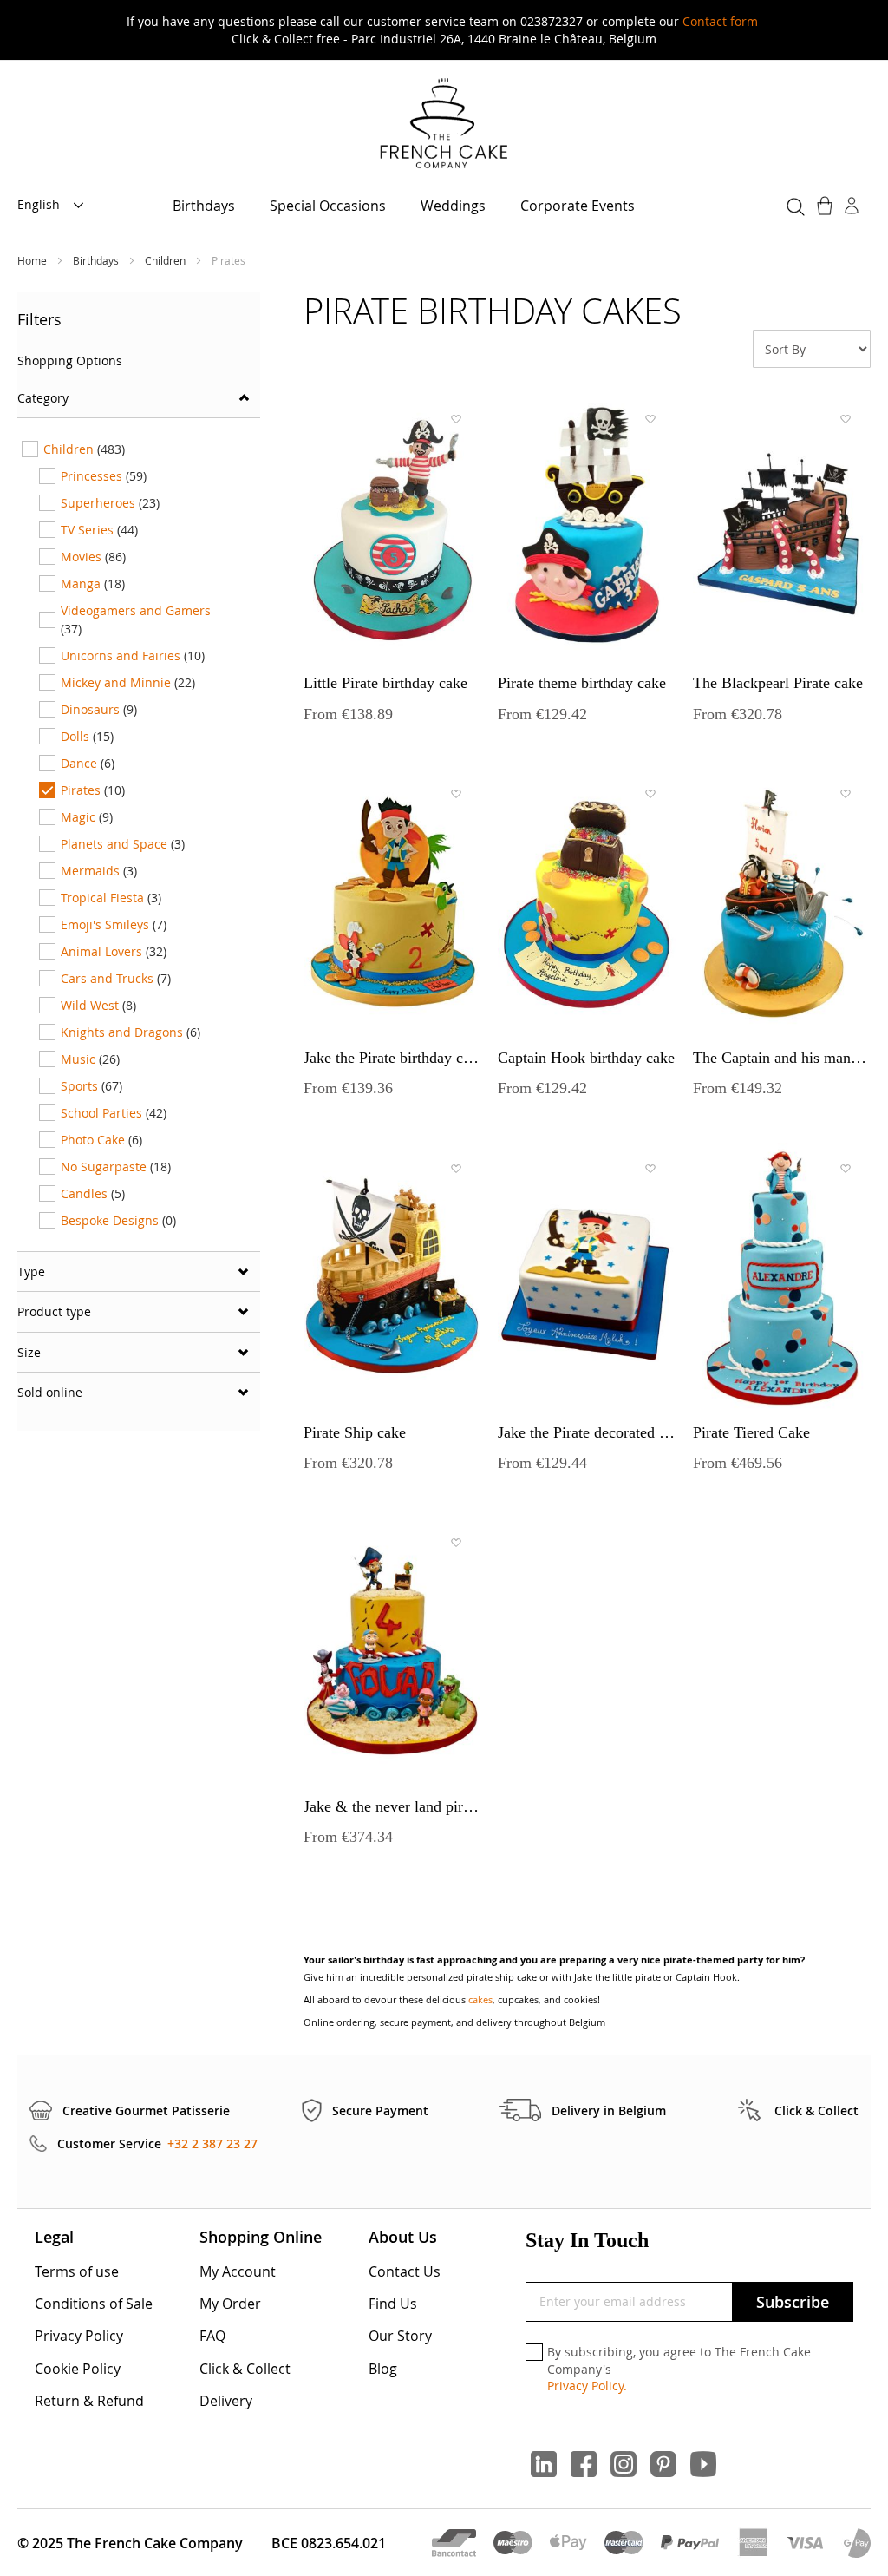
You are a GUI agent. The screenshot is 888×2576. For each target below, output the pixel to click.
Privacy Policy (79, 2336)
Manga (93, 583)
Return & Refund (89, 2401)
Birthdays (97, 260)
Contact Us (405, 2271)
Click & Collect (245, 2369)
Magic (87, 817)
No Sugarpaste (116, 1167)
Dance (88, 763)
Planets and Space (123, 844)
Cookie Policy (78, 2369)
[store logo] (444, 125)
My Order (230, 2304)
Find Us (393, 2304)
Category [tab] (43, 398)
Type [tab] (31, 1272)
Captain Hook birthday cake (586, 1058)
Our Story (400, 2336)
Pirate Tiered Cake (751, 1432)
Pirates (93, 790)
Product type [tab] (54, 1311)
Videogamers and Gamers (136, 619)
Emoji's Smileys (114, 924)
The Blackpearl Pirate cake (778, 683)
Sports (91, 1086)
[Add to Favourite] (455, 419)
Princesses (104, 476)
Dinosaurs (99, 709)
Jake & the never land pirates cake (392, 1806)
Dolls (87, 736)
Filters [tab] (39, 319)
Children (166, 260)
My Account (238, 2271)
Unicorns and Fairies (133, 655)
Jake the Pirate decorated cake (586, 1432)
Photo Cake (101, 1140)
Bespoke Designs (118, 1220)
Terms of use (77, 2271)
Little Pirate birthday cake (385, 683)
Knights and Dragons (131, 1032)
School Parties (114, 1113)
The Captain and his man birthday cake (781, 1058)
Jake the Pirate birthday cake (392, 1058)
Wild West (98, 1005)
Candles (93, 1193)
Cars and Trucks (116, 978)
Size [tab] (29, 1352)
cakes (480, 1999)
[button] (55, 206)
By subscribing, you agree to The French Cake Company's (679, 2369)
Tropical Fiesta (111, 898)
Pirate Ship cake (355, 1432)
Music (90, 1059)
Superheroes (110, 503)
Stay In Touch (587, 2240)
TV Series (99, 530)
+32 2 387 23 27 (212, 2143)
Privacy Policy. (587, 2386)
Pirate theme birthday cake (582, 683)
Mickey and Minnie (128, 682)
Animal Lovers (114, 951)
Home (33, 260)
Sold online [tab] (50, 1392)
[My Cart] (826, 206)
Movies (93, 557)
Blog (383, 2369)
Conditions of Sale (94, 2304)
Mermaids (99, 871)
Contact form (720, 21)
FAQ (212, 2336)
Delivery (226, 2401)
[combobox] (793, 204)
